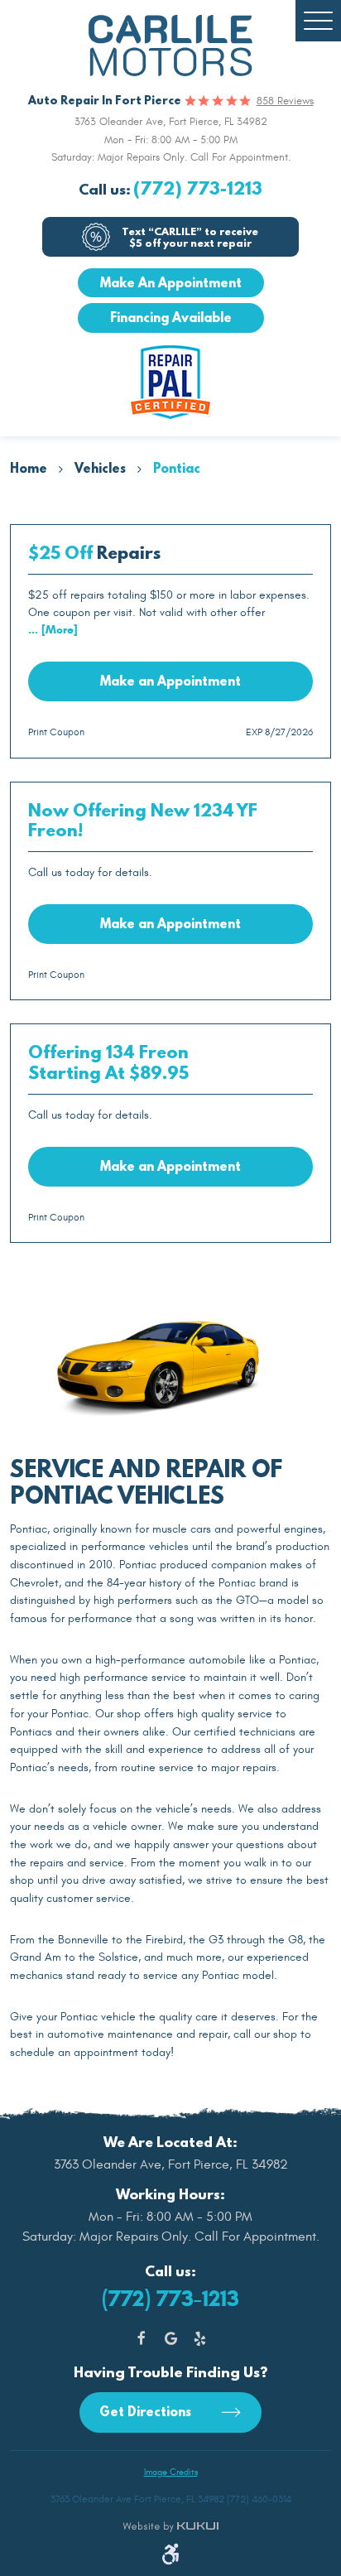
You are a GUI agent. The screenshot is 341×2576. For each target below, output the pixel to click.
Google (171, 2339)
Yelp (200, 2339)
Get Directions (147, 2411)
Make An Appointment (171, 282)
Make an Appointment (170, 681)
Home (29, 468)
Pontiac (177, 468)
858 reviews (285, 101)
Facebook (142, 2339)
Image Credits (171, 2472)
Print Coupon (56, 732)
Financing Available (171, 317)
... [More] (53, 630)
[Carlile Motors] (170, 45)
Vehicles (100, 468)
